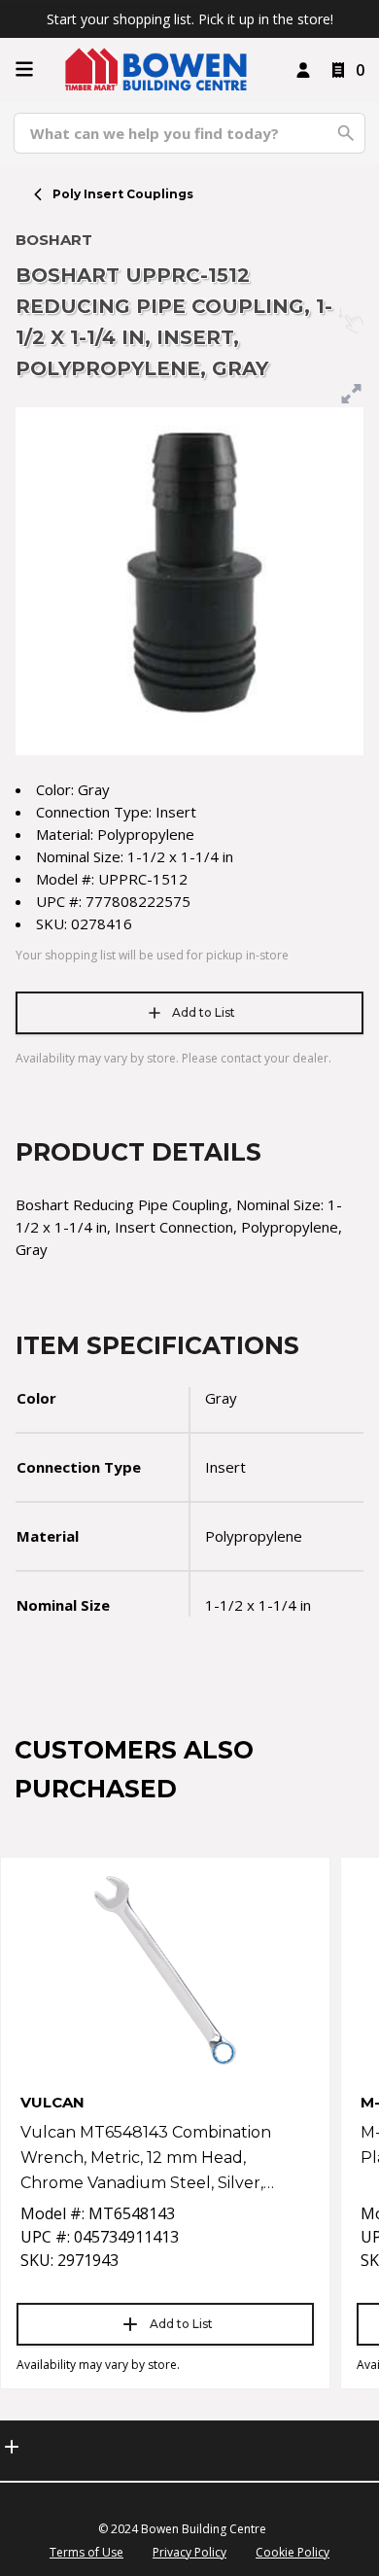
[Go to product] (165, 1970)
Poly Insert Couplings (123, 194)
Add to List (204, 1012)
